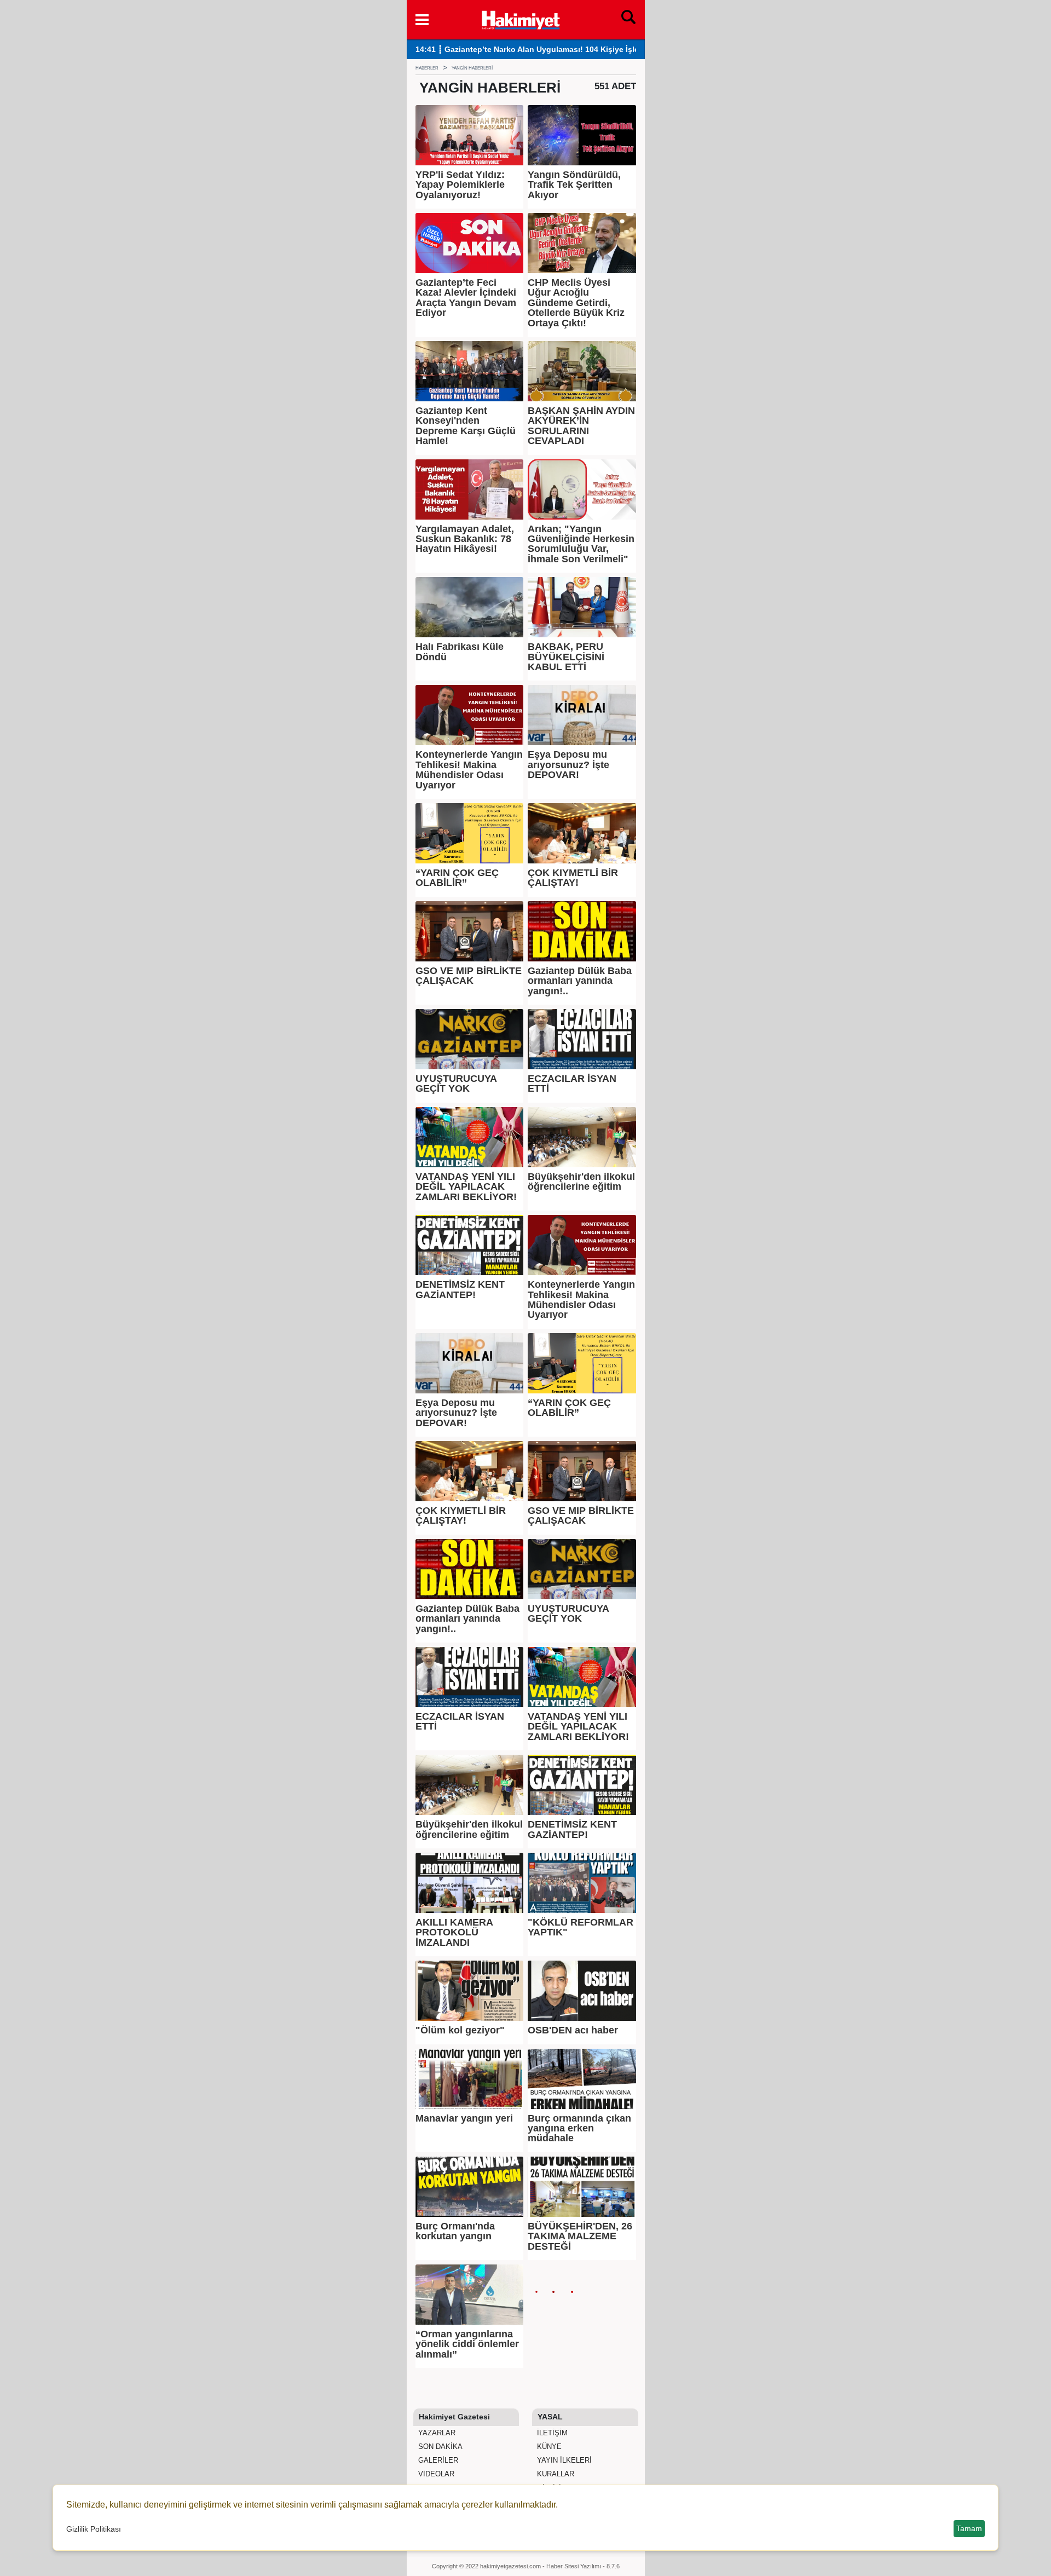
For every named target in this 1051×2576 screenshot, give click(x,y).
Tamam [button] (969, 2528)
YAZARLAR (436, 2433)
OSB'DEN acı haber (573, 2030)
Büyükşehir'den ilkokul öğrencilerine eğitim (581, 1182)
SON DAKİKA (439, 2447)
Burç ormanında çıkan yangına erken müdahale (579, 2128)
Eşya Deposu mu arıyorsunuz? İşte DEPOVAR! (568, 765)
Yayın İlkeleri (563, 2460)
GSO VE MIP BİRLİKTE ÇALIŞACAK (469, 976)
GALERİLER (437, 2460)
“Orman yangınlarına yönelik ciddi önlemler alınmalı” (467, 2344)
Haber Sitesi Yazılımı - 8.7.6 (583, 2566)
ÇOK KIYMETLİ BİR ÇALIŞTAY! (573, 878)
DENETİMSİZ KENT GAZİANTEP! (460, 1290)
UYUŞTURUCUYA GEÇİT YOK (456, 1084)
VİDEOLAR (435, 2474)
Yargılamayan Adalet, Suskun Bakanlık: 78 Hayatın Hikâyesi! (465, 539)
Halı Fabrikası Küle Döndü (460, 652)
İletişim (551, 2433)
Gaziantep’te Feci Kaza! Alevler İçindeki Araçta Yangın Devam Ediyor (466, 298)
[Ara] (628, 20)
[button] (422, 20)
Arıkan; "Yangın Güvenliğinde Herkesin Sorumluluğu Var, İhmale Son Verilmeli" (581, 544)
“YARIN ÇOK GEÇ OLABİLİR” (457, 878)
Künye (548, 2447)
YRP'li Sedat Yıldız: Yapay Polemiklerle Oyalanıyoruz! (460, 185)
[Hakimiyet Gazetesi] (520, 19)
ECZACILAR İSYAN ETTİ (572, 1084)
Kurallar (555, 2474)
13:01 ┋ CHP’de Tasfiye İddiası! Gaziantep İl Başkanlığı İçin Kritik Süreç (548, 50)
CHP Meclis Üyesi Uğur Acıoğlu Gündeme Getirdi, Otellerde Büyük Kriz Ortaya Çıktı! (576, 303)
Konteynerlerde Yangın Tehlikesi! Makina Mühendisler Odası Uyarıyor (469, 770)
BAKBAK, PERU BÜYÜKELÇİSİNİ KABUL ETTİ (566, 657)
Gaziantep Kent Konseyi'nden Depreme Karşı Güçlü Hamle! (466, 426)
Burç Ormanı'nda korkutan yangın (455, 2231)
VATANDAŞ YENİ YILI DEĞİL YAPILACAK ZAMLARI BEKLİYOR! (466, 1187)
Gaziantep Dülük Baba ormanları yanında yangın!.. (580, 981)
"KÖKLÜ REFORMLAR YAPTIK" (581, 1927)
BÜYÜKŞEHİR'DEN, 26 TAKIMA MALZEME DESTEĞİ (580, 2236)
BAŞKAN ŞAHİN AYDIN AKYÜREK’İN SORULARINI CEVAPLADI (581, 426)
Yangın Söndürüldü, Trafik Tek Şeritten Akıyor (574, 185)
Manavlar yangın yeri (464, 2118)
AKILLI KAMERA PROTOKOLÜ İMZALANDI (454, 1932)
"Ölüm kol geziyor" (460, 2030)
